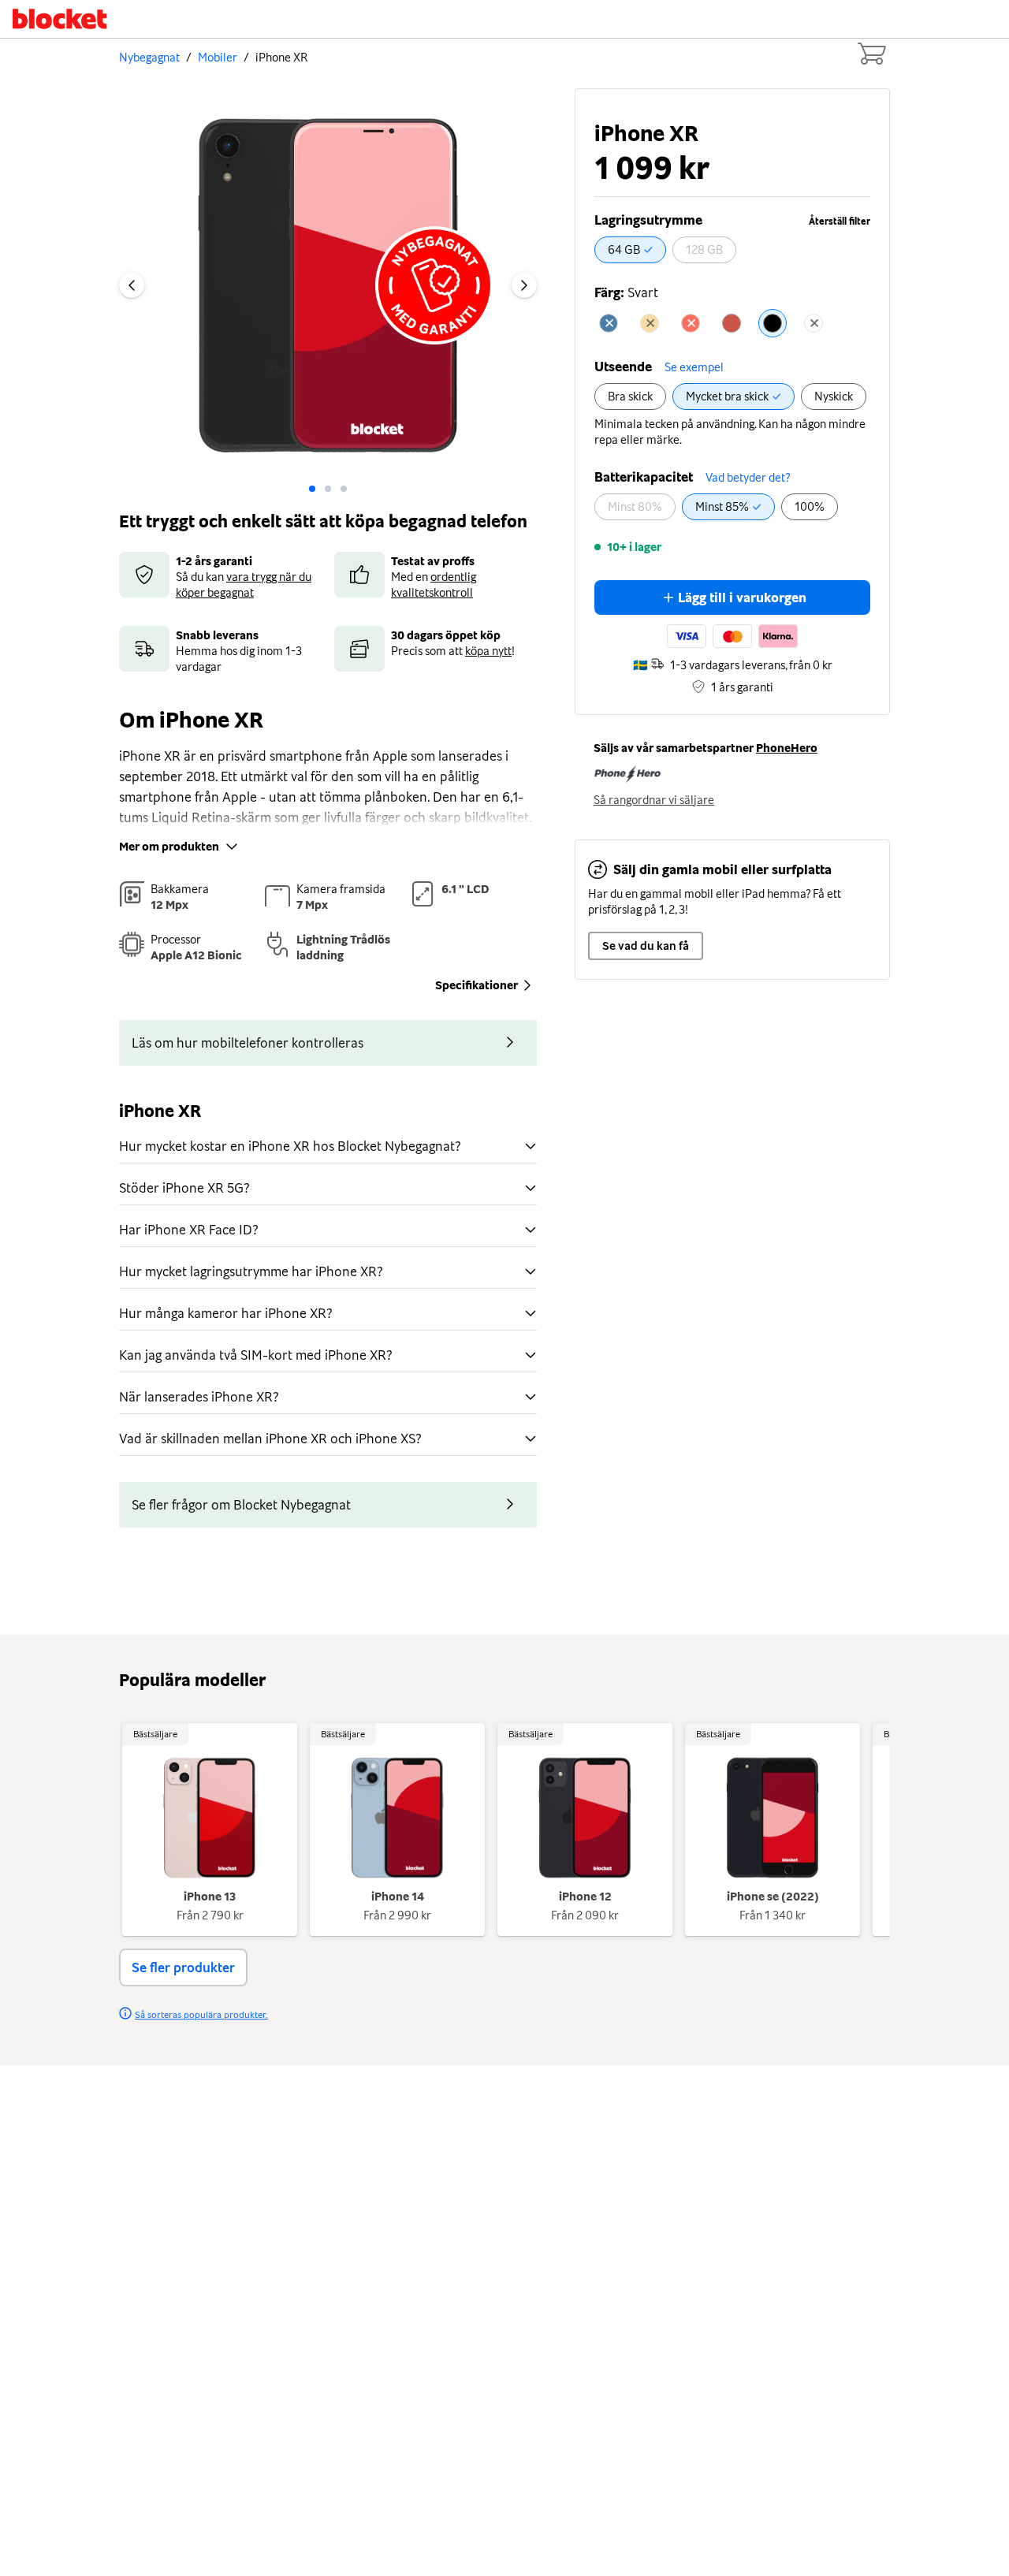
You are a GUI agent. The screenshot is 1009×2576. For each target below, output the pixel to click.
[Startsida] (60, 19)
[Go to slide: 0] (312, 489)
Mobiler (218, 58)
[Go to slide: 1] (328, 489)
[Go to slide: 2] (344, 489)
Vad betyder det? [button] (748, 478)
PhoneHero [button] (787, 748)
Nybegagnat (149, 58)
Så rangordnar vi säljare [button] (654, 800)
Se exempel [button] (694, 367)
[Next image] (524, 285)
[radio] (630, 250)
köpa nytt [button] (488, 651)
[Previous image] (132, 285)
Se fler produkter (183, 1967)
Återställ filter (840, 221)
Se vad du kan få (646, 946)
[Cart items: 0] (871, 54)
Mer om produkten (169, 847)
